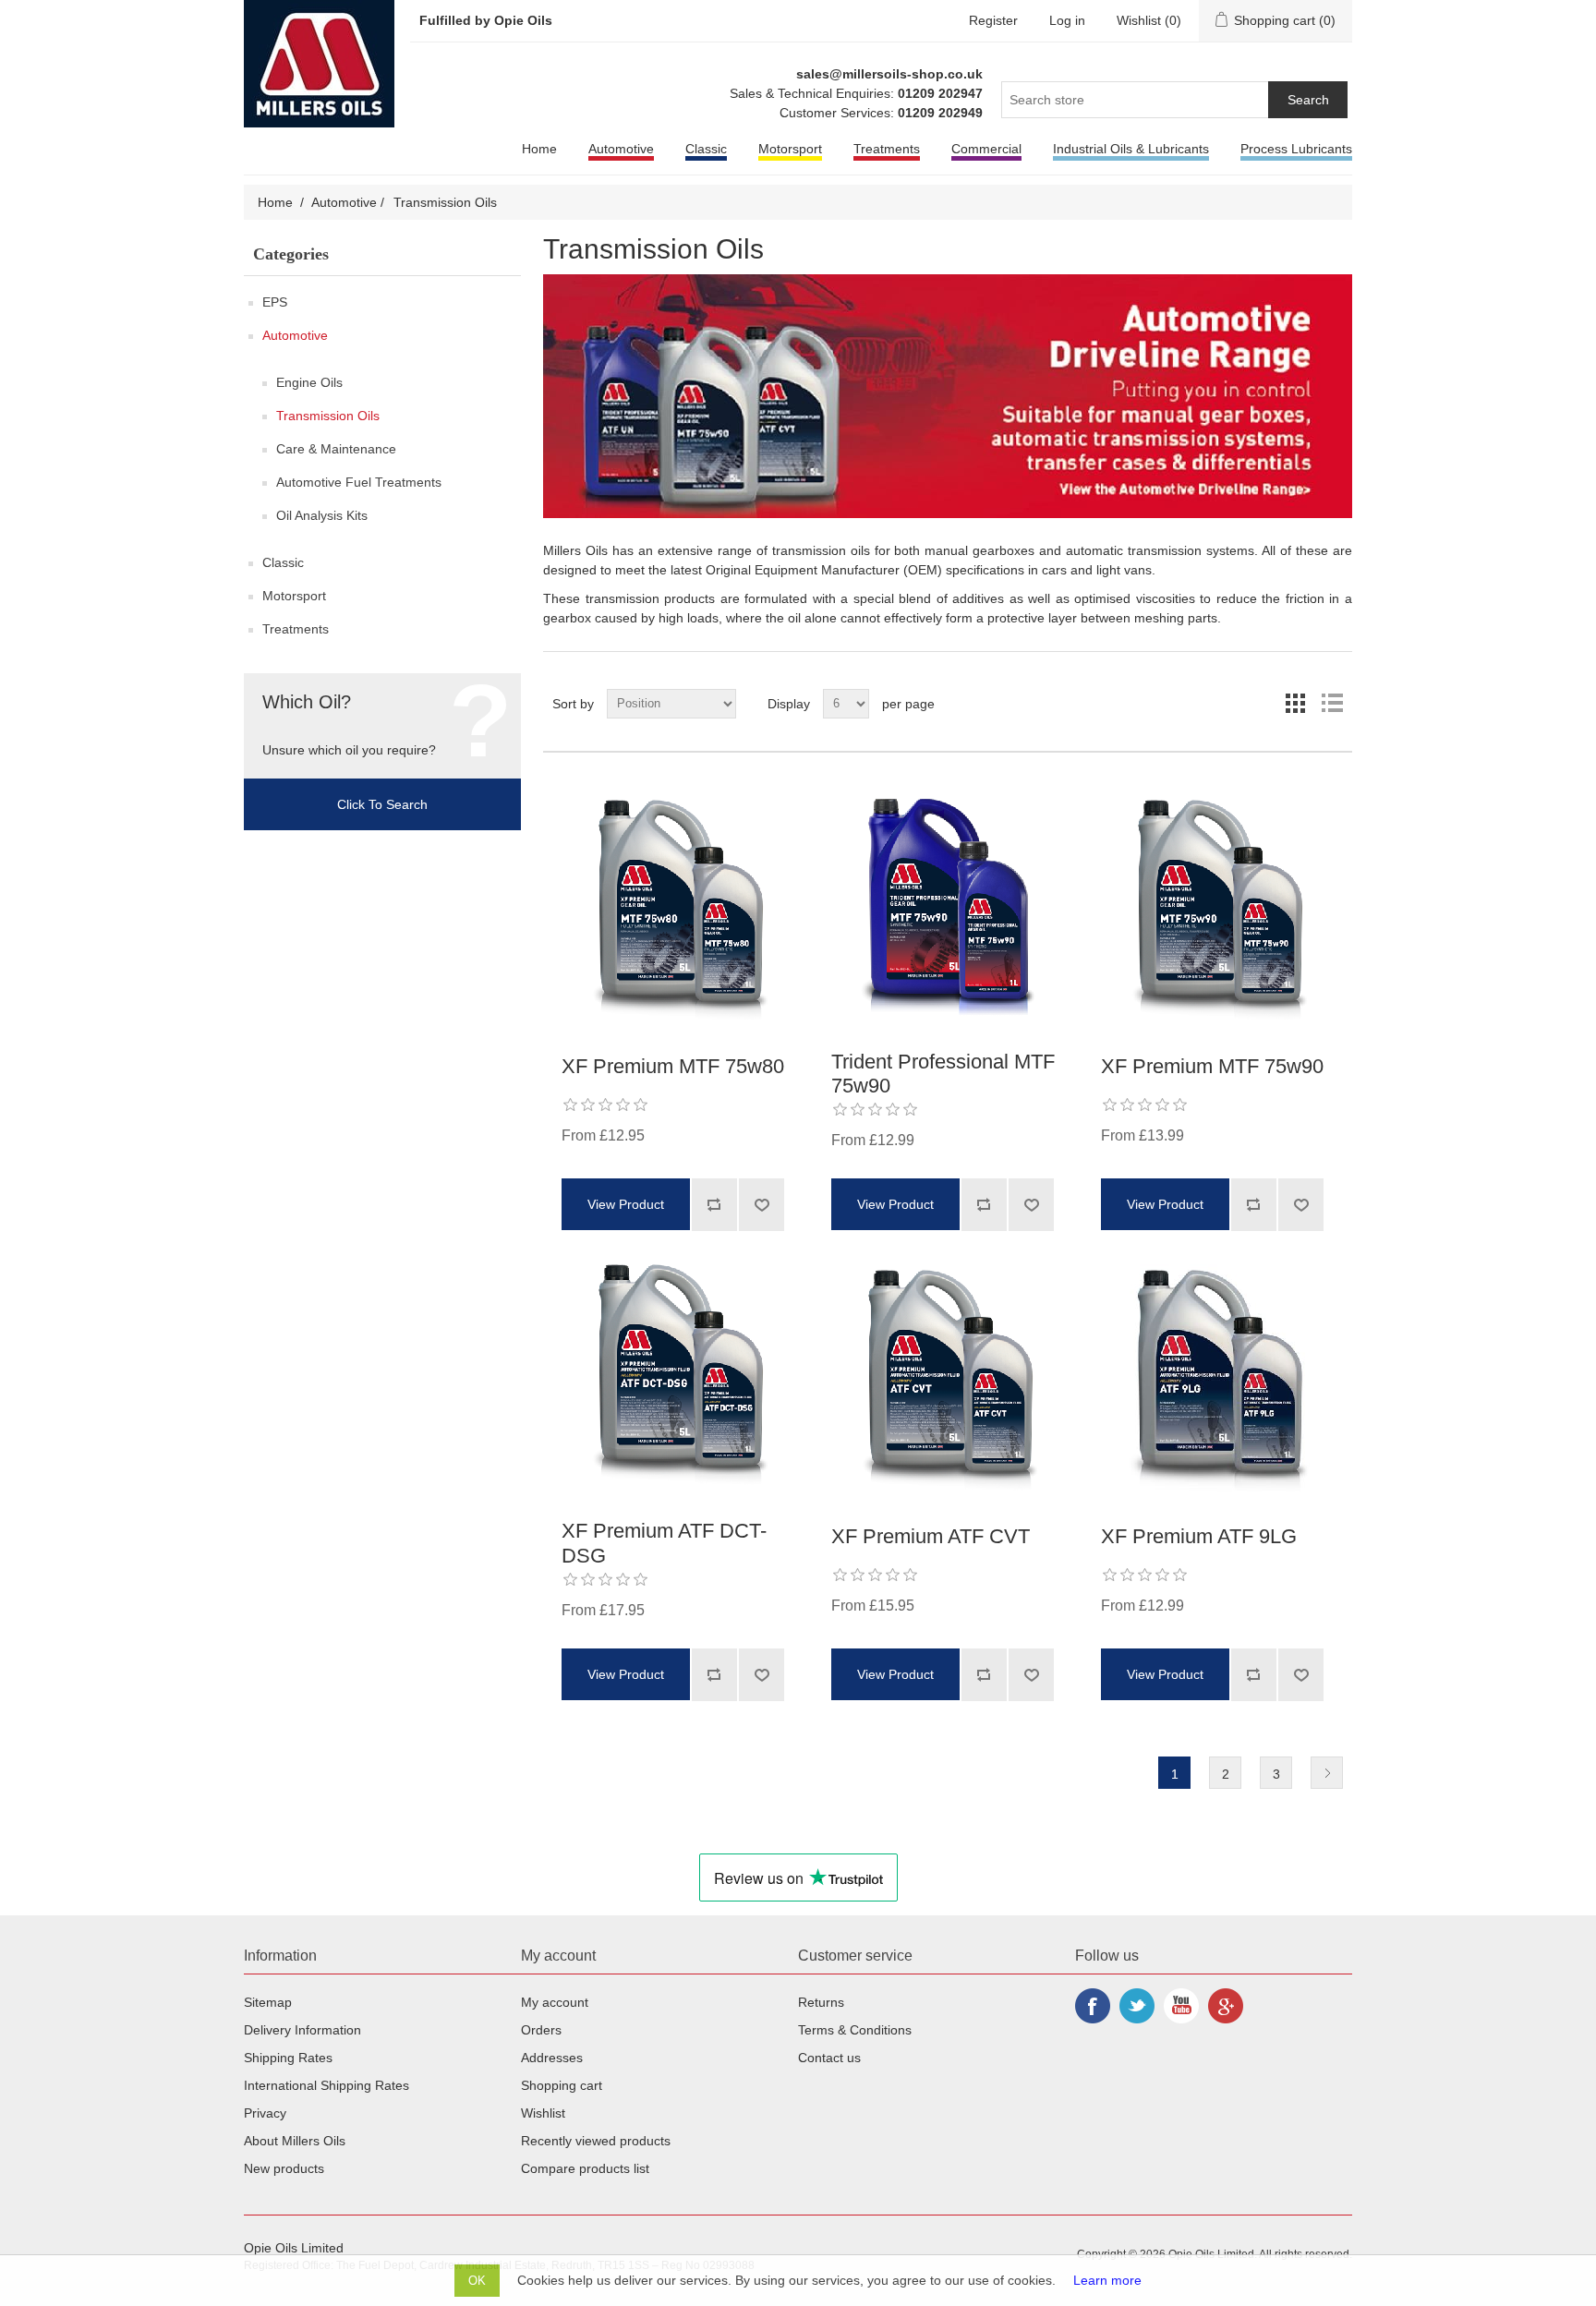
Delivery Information (302, 2030)
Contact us (829, 2058)
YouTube (1181, 2006)
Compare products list (585, 2168)
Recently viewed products (596, 2141)
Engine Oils (309, 382)
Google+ (1226, 2006)
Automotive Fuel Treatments (359, 482)
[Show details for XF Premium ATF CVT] (948, 1381)
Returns (821, 2002)
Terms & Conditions (855, 2030)
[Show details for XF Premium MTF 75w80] (678, 911)
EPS (275, 302)
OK (477, 2281)
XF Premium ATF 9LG (1199, 1536)
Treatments (887, 149)
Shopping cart (562, 2085)
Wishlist (543, 2113)
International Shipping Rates (326, 2085)
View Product (626, 1204)
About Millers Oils (295, 2141)
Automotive (621, 149)
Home (539, 149)
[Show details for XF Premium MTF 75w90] (1217, 911)
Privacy (265, 2113)
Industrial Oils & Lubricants (1131, 149)
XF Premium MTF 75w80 (673, 1066)
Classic (706, 149)
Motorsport (790, 149)
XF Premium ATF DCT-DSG (664, 1543)
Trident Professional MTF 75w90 (943, 1074)
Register (993, 20)
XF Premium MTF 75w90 (1212, 1066)
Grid (1295, 696)
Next (1327, 1773)
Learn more (1107, 2280)
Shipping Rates (288, 2058)
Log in (1067, 20)
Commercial (986, 149)
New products (284, 2168)
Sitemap (268, 2002)
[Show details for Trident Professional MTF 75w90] (948, 906)
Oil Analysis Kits (322, 515)
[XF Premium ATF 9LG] (1217, 1381)
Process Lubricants (1296, 149)
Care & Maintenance (336, 449)
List (1331, 696)
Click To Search (382, 804)
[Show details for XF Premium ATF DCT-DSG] (678, 1375)
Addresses (552, 2058)
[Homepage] (321, 63)
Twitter (1137, 2006)
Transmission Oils (328, 416)
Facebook (1093, 2006)
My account (555, 2002)
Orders (541, 2030)
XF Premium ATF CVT (931, 1536)
